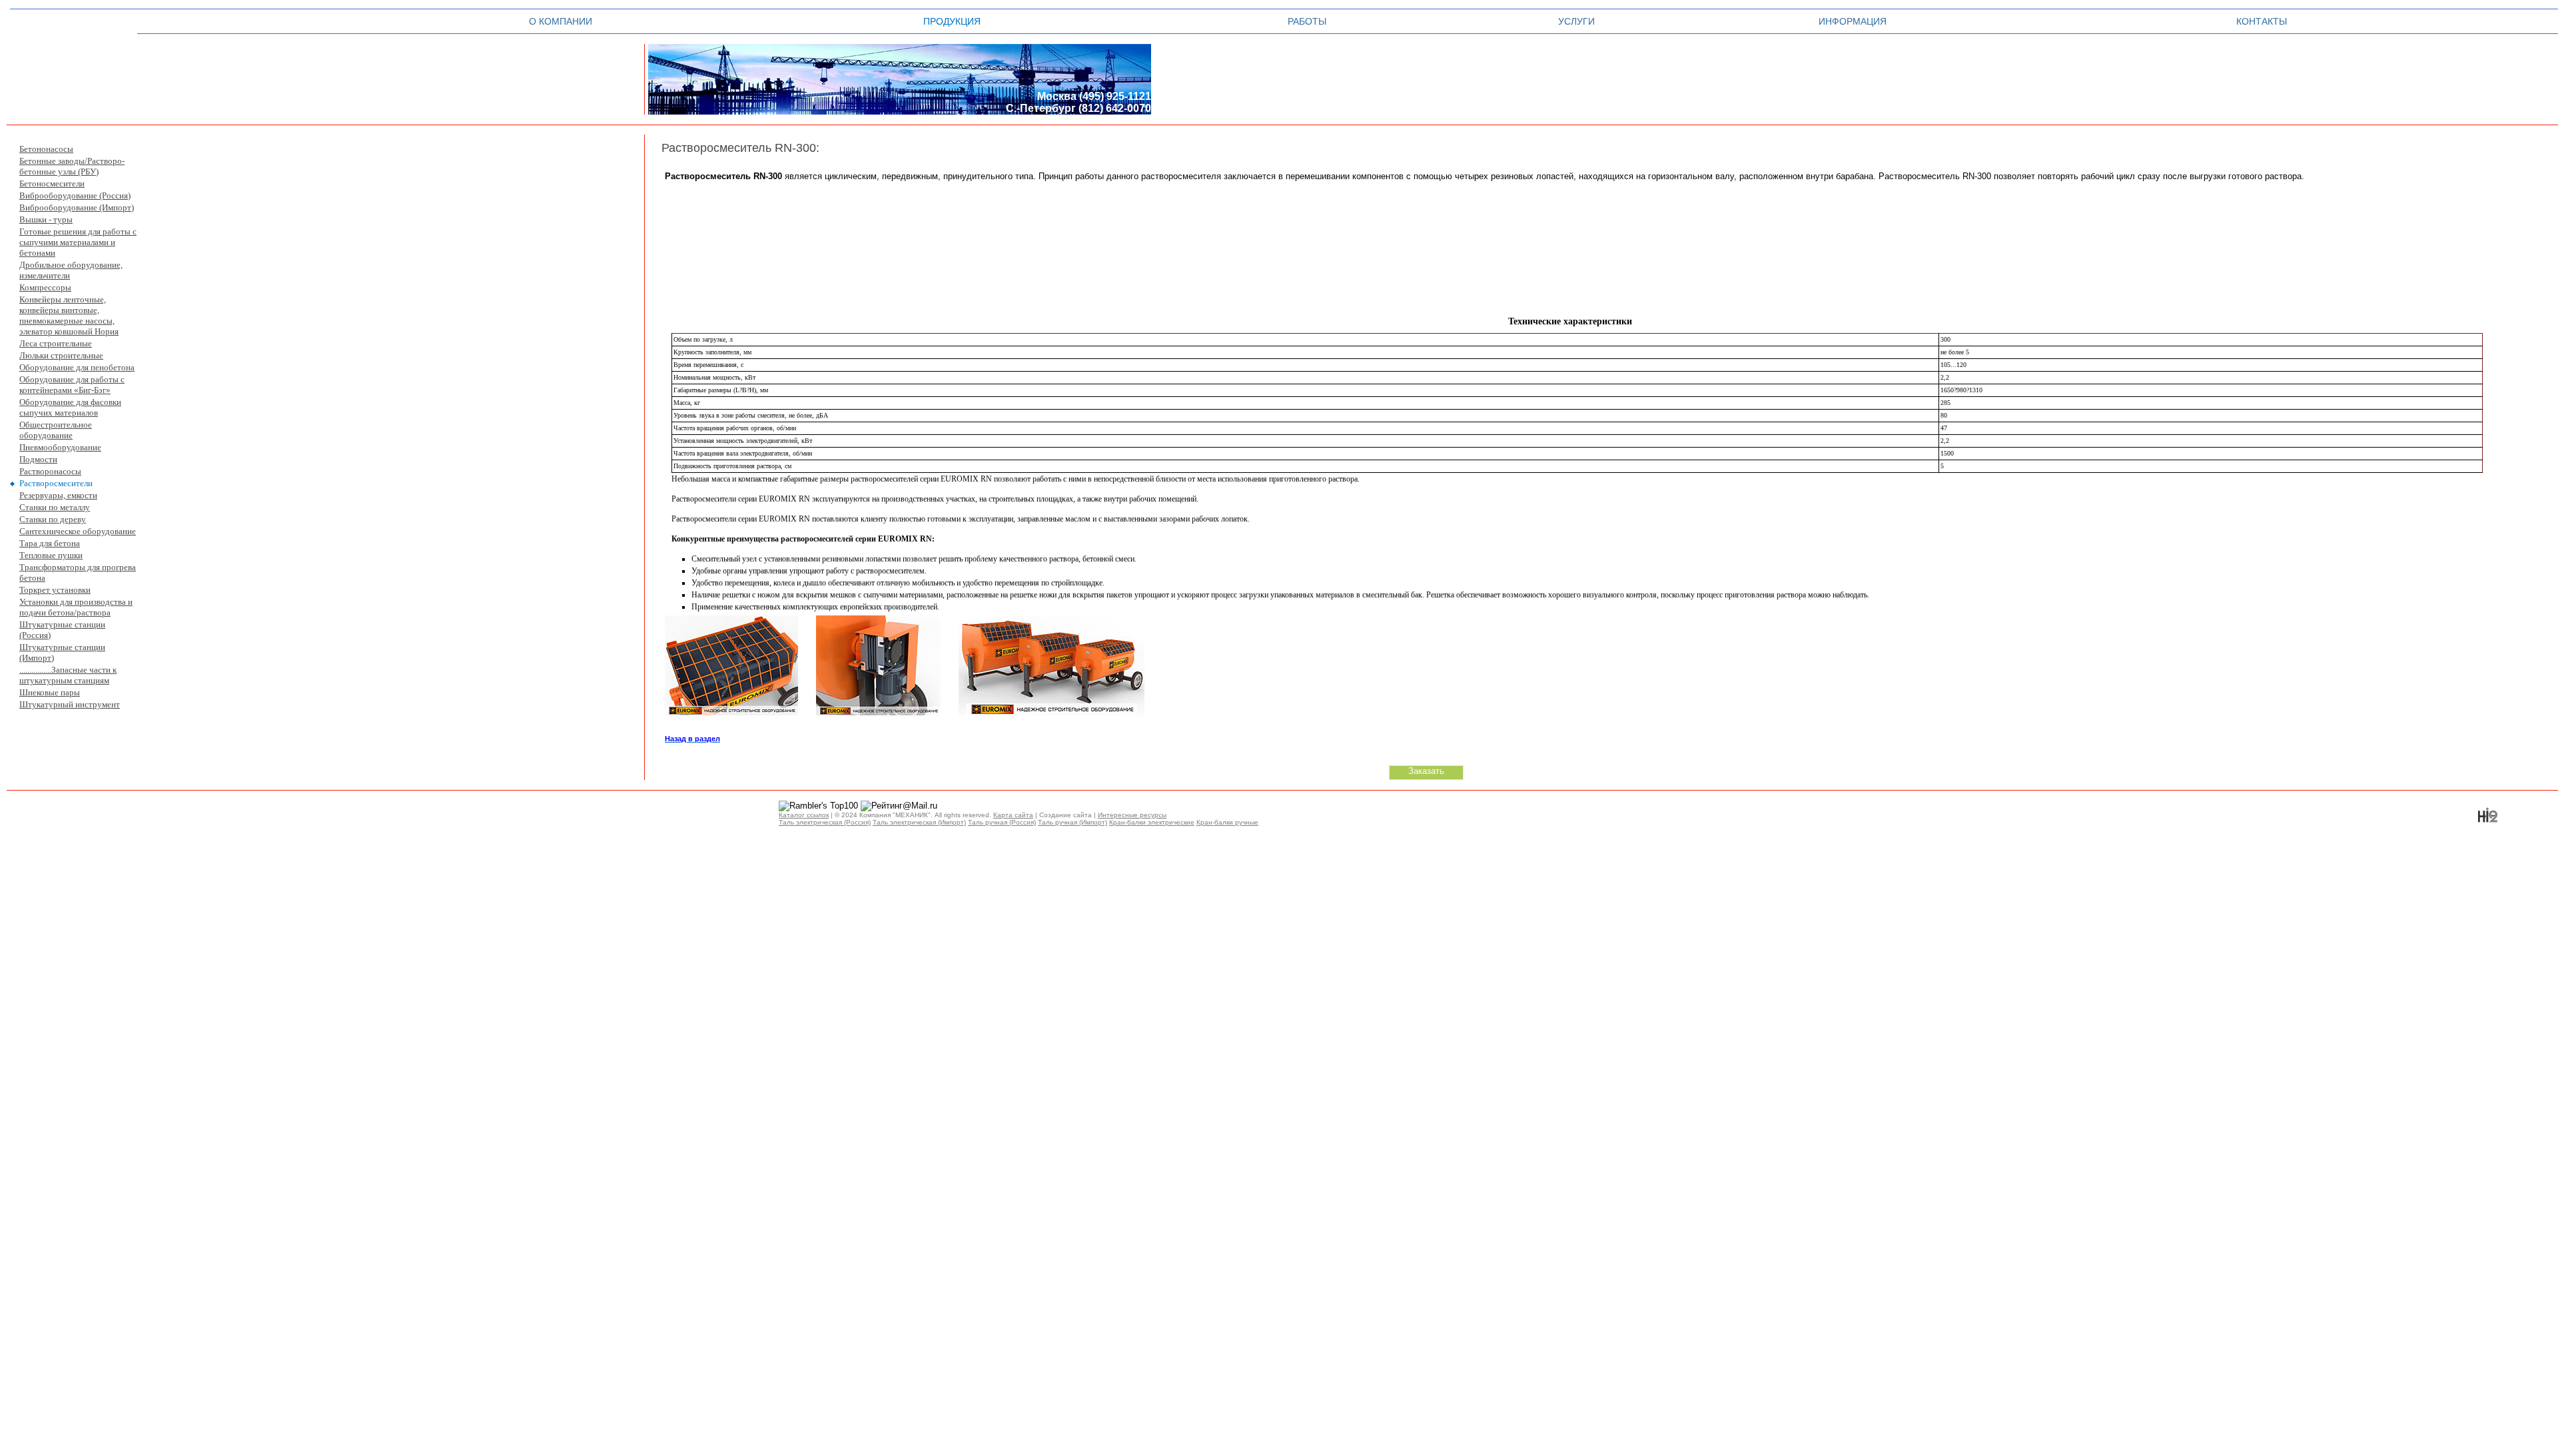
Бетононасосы (46, 149)
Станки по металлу (55, 507)
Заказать (1426, 771)
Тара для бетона (50, 543)
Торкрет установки (55, 590)
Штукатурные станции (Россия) (62, 630)
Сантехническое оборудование (78, 531)
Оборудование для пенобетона (77, 367)
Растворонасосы (50, 471)
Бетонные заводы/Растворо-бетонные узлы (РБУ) (72, 166)
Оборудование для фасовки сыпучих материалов (70, 407)
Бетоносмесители (52, 183)
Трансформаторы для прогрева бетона (78, 572)
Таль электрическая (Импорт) (919, 822)
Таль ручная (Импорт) (1072, 822)
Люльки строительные (61, 355)
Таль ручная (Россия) (1002, 822)
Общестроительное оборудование (56, 430)
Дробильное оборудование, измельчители (71, 270)
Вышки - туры (46, 219)
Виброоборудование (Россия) (75, 195)
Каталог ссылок (804, 815)
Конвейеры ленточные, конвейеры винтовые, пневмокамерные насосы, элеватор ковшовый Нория (69, 315)
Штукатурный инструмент (70, 704)
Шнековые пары (50, 692)
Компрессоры (45, 287)
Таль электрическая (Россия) (825, 822)
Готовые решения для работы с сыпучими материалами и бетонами (78, 242)
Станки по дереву (53, 519)
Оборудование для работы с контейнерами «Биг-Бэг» (72, 385)
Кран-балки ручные (1227, 822)
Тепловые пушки (51, 555)
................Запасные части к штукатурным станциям (68, 675)
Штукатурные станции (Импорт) (62, 652)
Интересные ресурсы (1132, 815)
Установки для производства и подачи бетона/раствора (76, 607)
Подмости (38, 459)
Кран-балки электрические (1152, 822)
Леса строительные (56, 343)
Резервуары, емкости (58, 495)
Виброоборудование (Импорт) (77, 207)
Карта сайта (1013, 815)
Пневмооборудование (60, 447)
